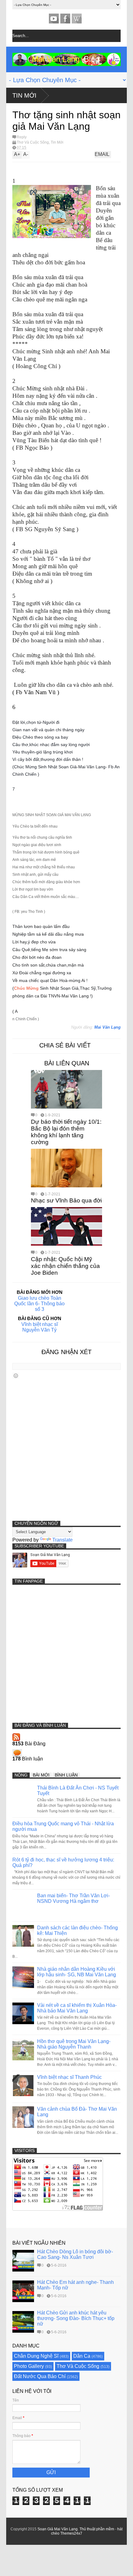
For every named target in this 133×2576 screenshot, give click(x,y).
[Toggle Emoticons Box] (16, 1376)
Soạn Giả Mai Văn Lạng (58, 2529)
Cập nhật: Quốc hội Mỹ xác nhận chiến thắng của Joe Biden (65, 1266)
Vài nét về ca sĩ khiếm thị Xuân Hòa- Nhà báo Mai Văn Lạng (77, 2008)
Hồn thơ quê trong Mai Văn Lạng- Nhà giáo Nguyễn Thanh (74, 2044)
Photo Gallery (29, 2366)
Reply (22, 137)
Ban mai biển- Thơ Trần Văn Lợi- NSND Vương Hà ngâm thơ (73, 1898)
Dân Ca (82, 2356)
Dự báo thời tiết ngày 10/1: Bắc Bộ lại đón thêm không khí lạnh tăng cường (66, 1132)
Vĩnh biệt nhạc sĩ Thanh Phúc (69, 2077)
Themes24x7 (71, 2533)
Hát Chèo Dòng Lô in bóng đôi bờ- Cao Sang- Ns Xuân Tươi (75, 2254)
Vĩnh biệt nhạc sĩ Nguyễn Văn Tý (40, 1327)
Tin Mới (24, 95)
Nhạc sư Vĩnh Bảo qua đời (66, 1200)
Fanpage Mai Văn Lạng (65, 19)
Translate (62, 1540)
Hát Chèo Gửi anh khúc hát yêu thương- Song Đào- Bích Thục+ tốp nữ (76, 2318)
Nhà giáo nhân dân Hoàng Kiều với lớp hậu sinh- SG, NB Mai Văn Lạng (77, 1972)
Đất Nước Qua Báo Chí (40, 2376)
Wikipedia (77, 19)
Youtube (54, 19)
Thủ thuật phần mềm (97, 2529)
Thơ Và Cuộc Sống (33, 142)
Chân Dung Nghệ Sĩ (36, 2356)
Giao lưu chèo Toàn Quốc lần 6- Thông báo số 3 (39, 1304)
